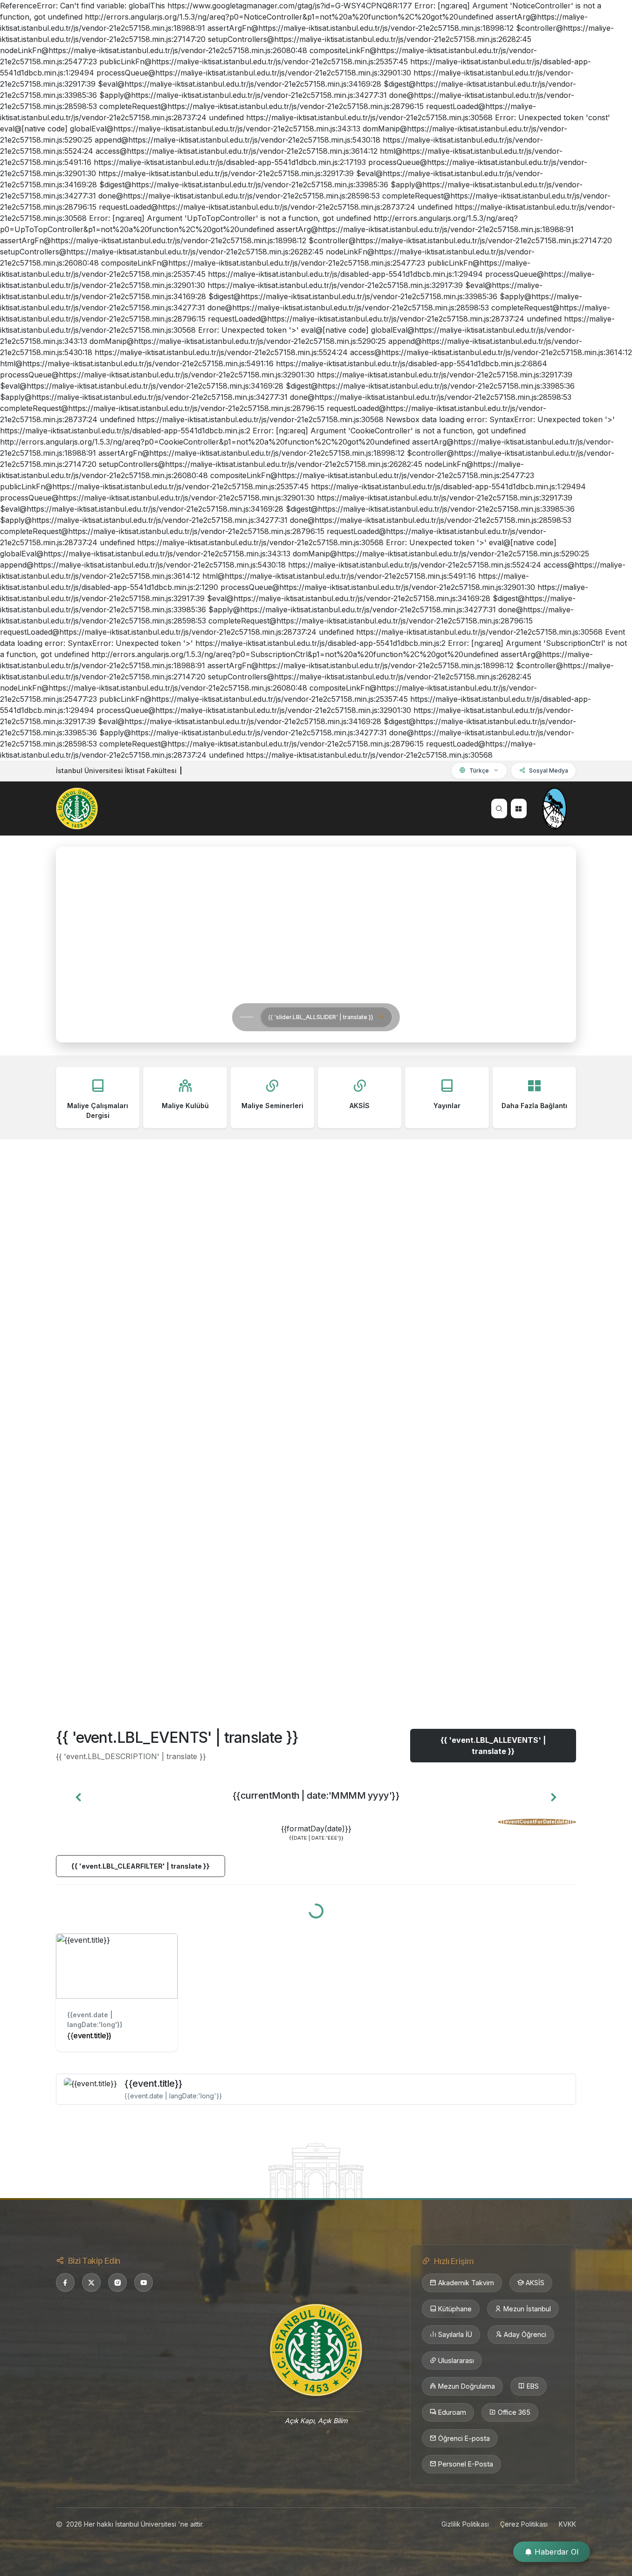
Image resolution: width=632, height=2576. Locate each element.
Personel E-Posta (466, 2464)
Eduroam (452, 2412)
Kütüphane (455, 2309)
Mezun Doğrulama (467, 2386)
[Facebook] (65, 2282)
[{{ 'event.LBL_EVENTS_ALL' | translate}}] (316, 2170)
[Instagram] (117, 2282)
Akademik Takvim (466, 2283)
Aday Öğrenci (525, 2334)
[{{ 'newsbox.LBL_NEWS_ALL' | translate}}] (316, 1665)
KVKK (567, 2524)
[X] (91, 2282)
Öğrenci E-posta (464, 2438)
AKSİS (535, 2283)
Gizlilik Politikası (465, 2524)
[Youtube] (144, 2282)
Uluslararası (456, 2360)
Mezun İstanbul (527, 2309)
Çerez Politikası (524, 2524)
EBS (533, 2386)
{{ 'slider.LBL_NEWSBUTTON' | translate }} (192, 1017)
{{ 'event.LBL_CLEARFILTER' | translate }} (141, 1866)
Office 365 (514, 2412)
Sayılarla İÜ (455, 2334)
